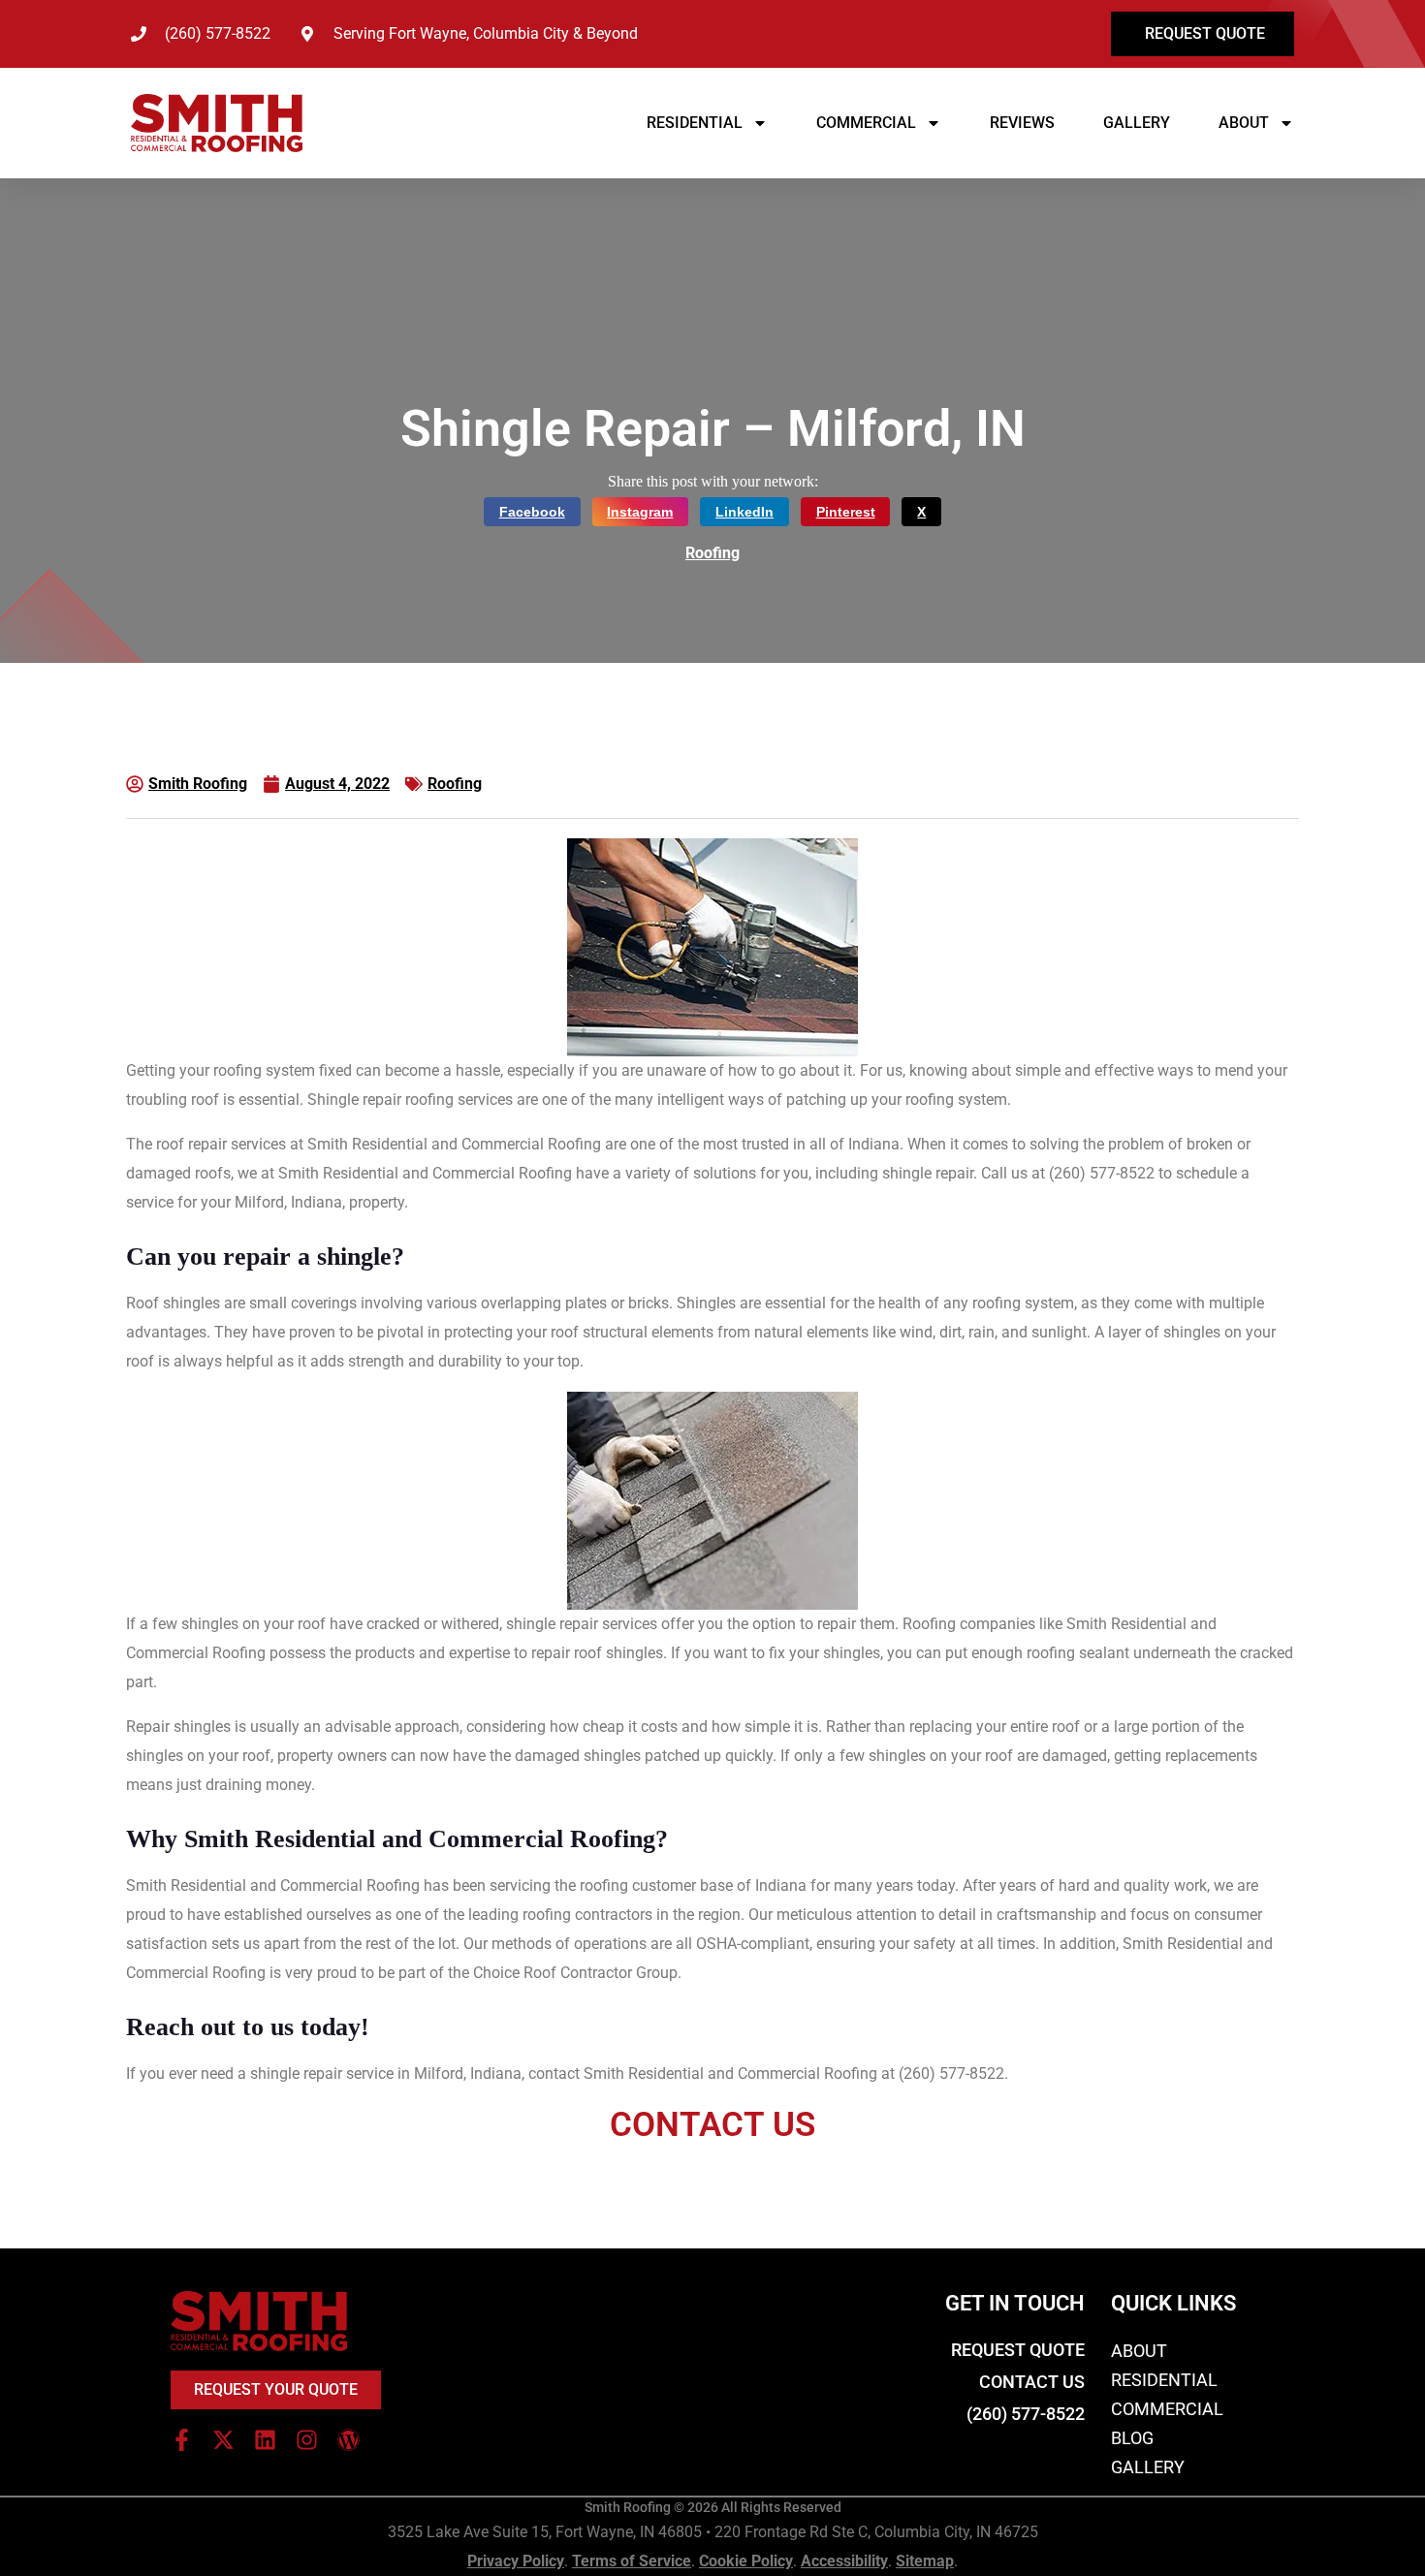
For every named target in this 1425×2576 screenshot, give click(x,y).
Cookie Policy (746, 2561)
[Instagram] (307, 2440)
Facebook (532, 512)
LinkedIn (744, 512)
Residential (695, 123)
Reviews (1022, 123)
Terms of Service (632, 2561)
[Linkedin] (265, 2440)
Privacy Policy (516, 2561)
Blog (1132, 2438)
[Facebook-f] (182, 2440)
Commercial (866, 123)
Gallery (1137, 123)
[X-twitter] (223, 2440)
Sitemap (925, 2561)
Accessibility (844, 2561)
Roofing (712, 553)
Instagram (640, 512)
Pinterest (846, 512)
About (1244, 123)
